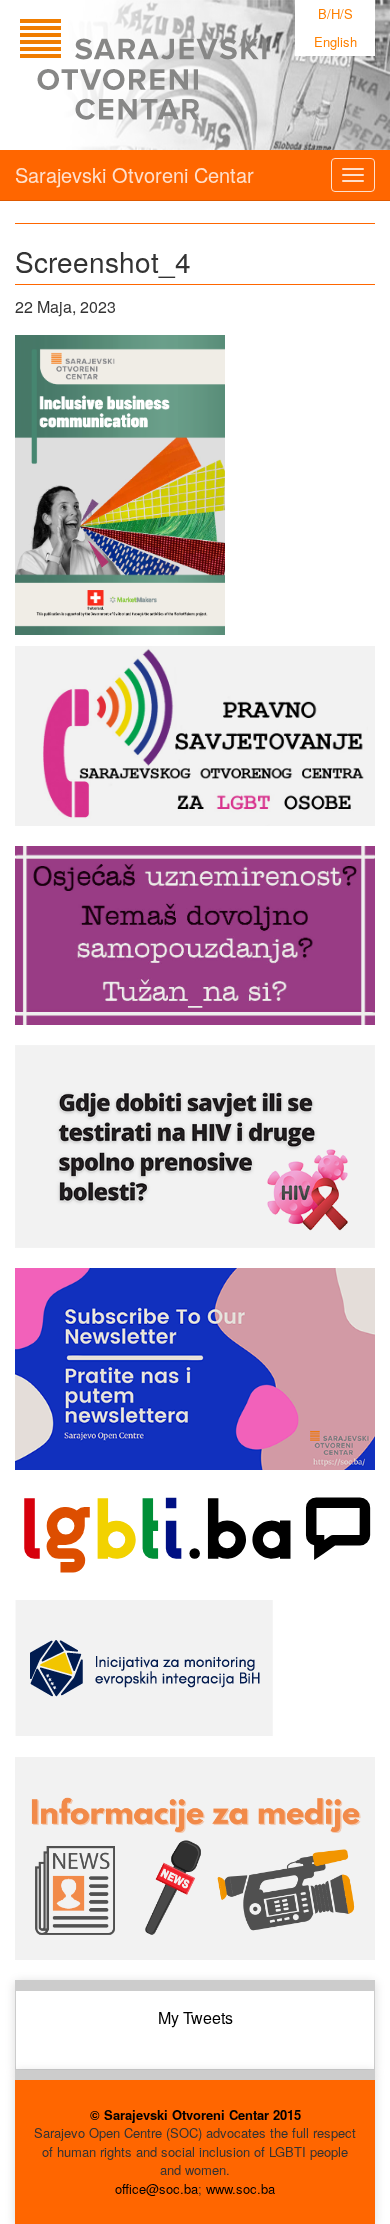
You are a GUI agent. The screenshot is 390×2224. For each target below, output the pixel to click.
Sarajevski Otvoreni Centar (134, 174)
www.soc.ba (240, 2188)
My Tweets (195, 2017)
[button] (120, 485)
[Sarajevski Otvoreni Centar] (184, 75)
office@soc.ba (156, 2188)
